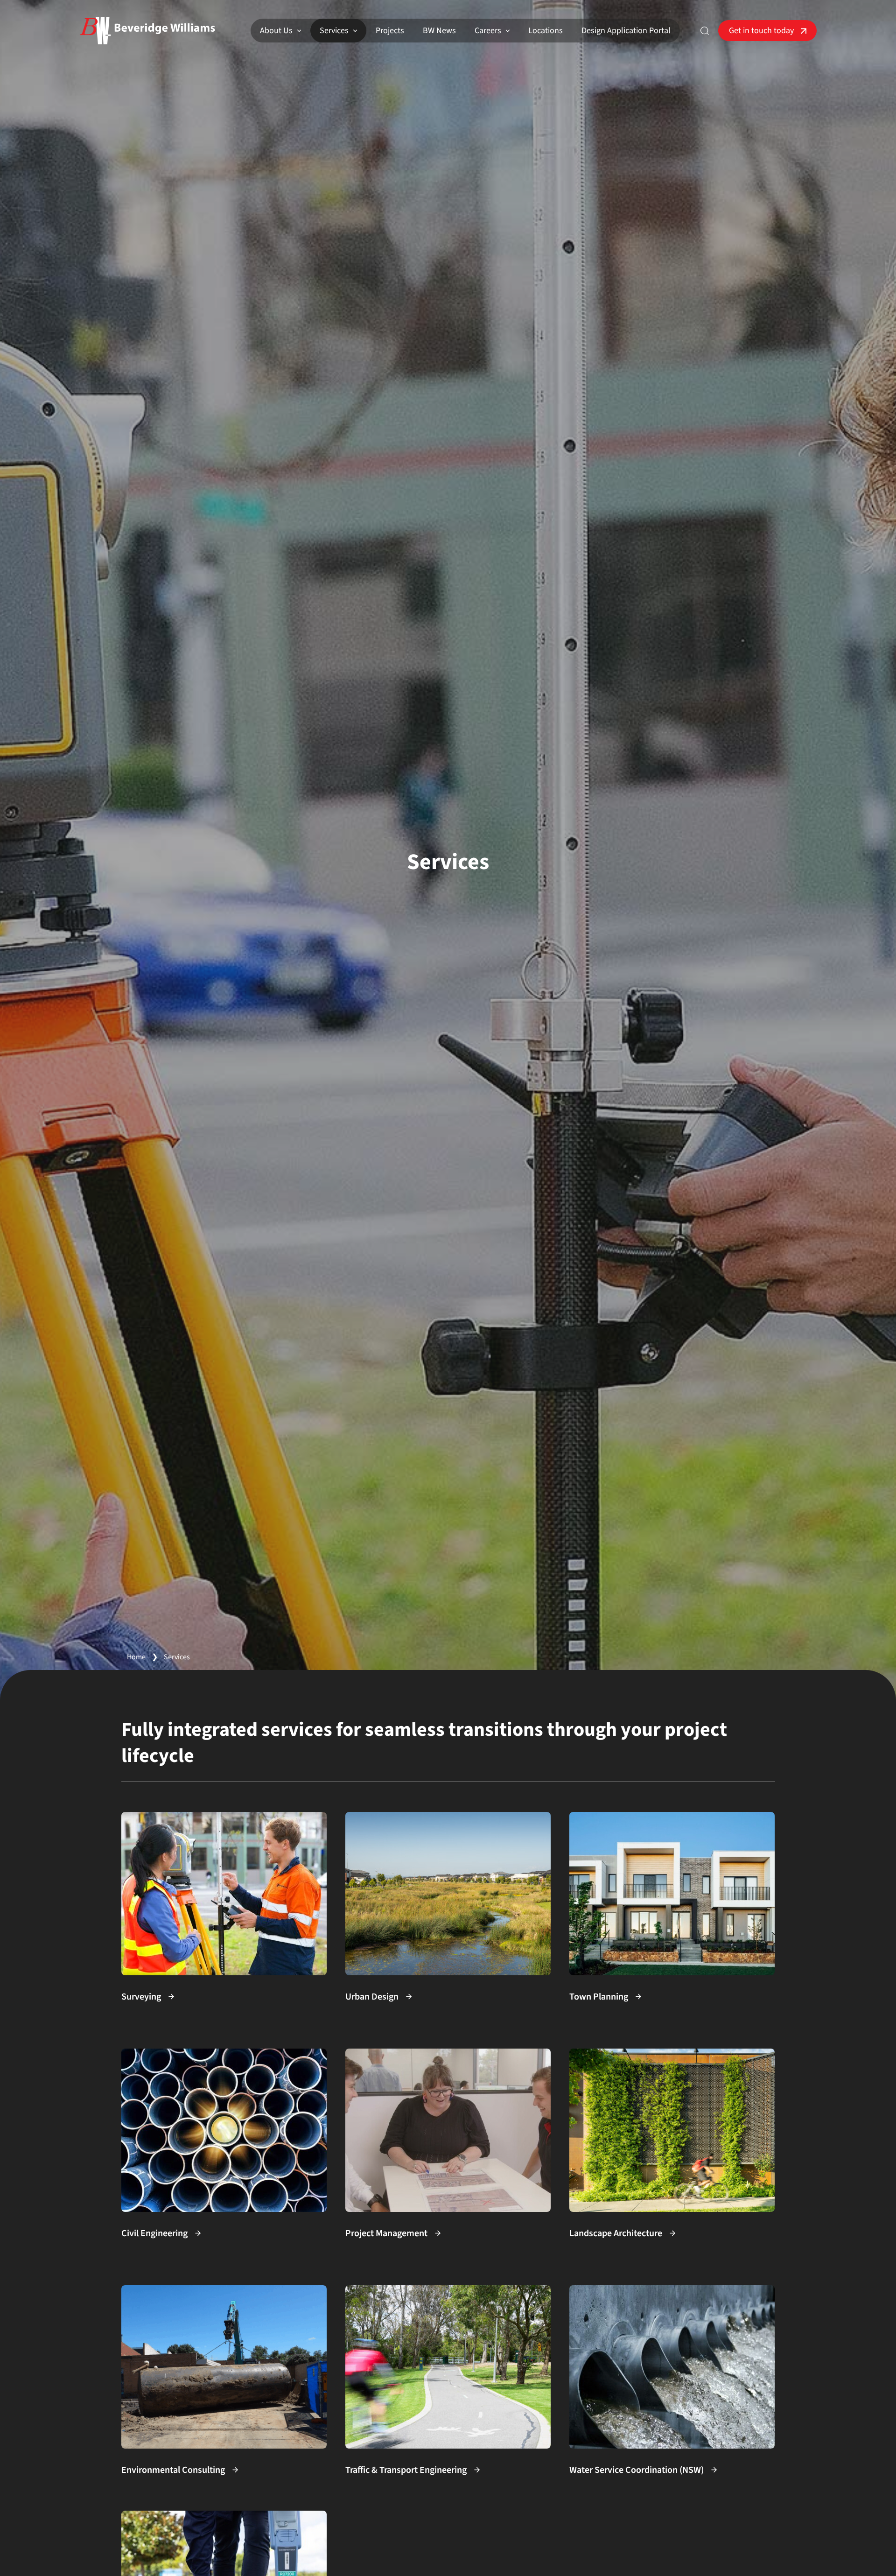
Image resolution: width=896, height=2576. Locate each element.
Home (136, 1657)
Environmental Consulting (173, 2470)
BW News (439, 31)
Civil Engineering (154, 2233)
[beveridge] (147, 31)
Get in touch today (761, 31)
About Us (276, 31)
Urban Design (372, 1997)
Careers (488, 31)
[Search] (705, 31)
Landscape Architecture (616, 2233)
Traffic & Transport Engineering (406, 2470)
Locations (546, 31)
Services (334, 31)
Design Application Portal (626, 31)
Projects (390, 31)
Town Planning (599, 1997)
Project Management (386, 2233)
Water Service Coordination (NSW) (637, 2470)
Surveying (141, 1997)
